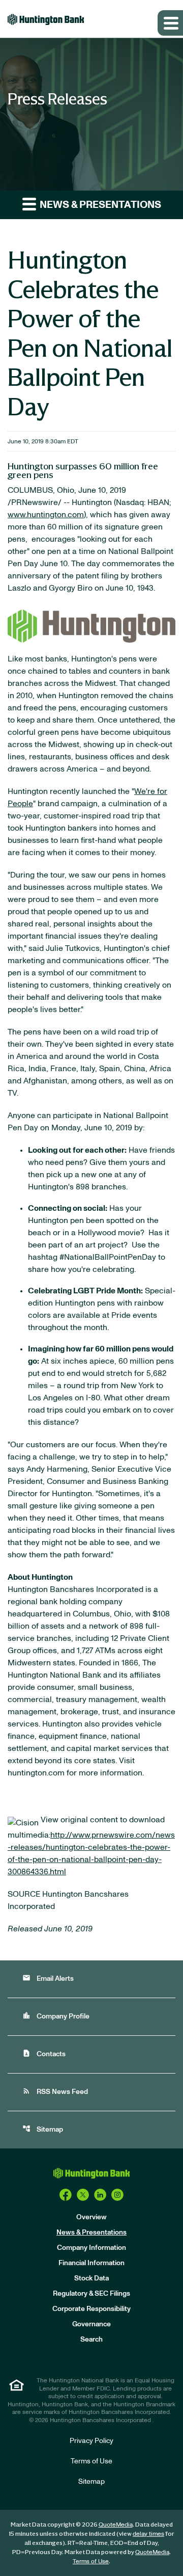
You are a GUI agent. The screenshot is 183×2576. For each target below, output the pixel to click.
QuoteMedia (116, 2525)
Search (91, 2340)
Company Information (91, 2248)
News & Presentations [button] (99, 205)
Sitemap (43, 2129)
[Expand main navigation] (170, 23)
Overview (91, 2217)
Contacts (44, 2053)
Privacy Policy (91, 2441)
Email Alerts (48, 1978)
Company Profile (56, 2016)
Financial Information (91, 2263)
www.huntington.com (46, 515)
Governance (91, 2324)
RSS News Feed (55, 2091)
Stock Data (91, 2278)
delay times (148, 2534)
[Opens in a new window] (66, 2194)
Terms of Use (91, 2461)
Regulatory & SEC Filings (91, 2294)
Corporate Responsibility (91, 2309)
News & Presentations (91, 2233)
